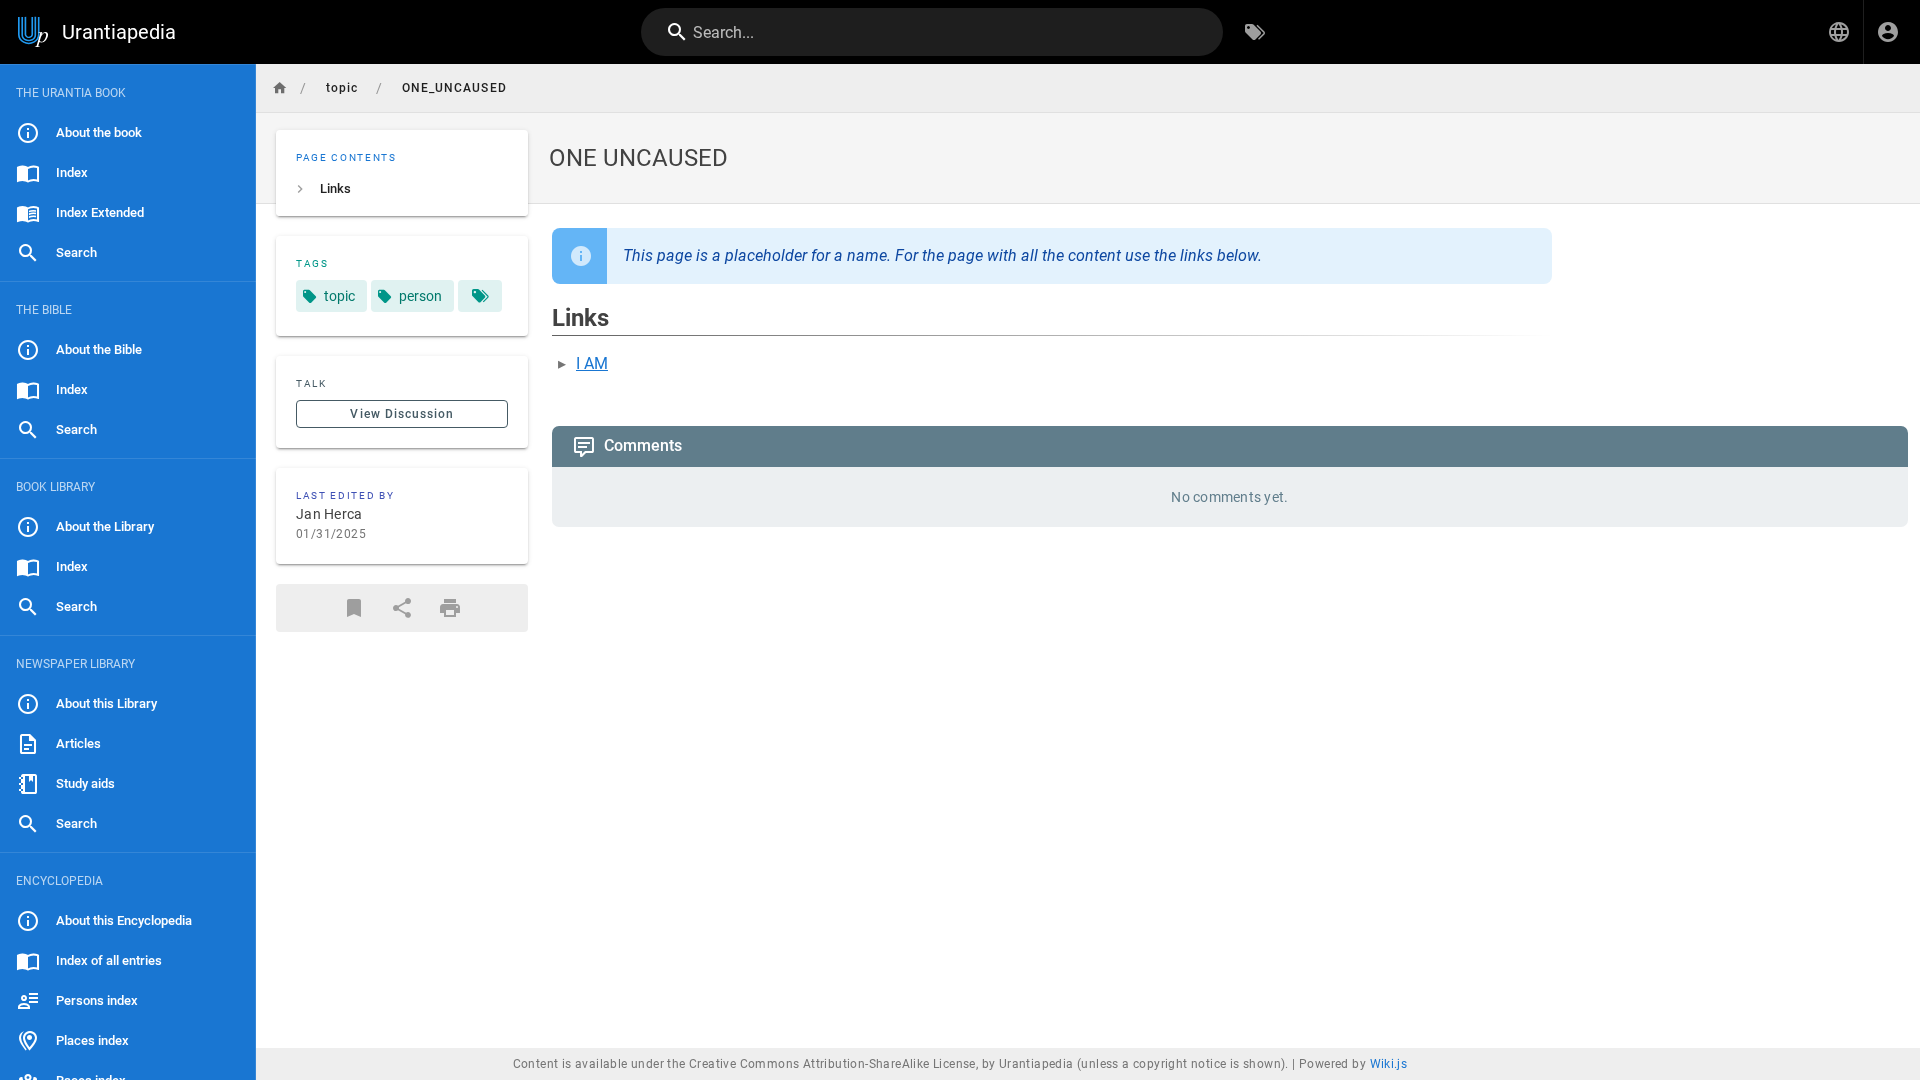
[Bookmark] (354, 608)
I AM (592, 363)
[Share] (402, 608)
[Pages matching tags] (480, 296)
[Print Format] (450, 608)
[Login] (1888, 32)
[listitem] (402, 189)
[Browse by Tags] (1255, 32)
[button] (1839, 32)
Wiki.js (1389, 1064)
